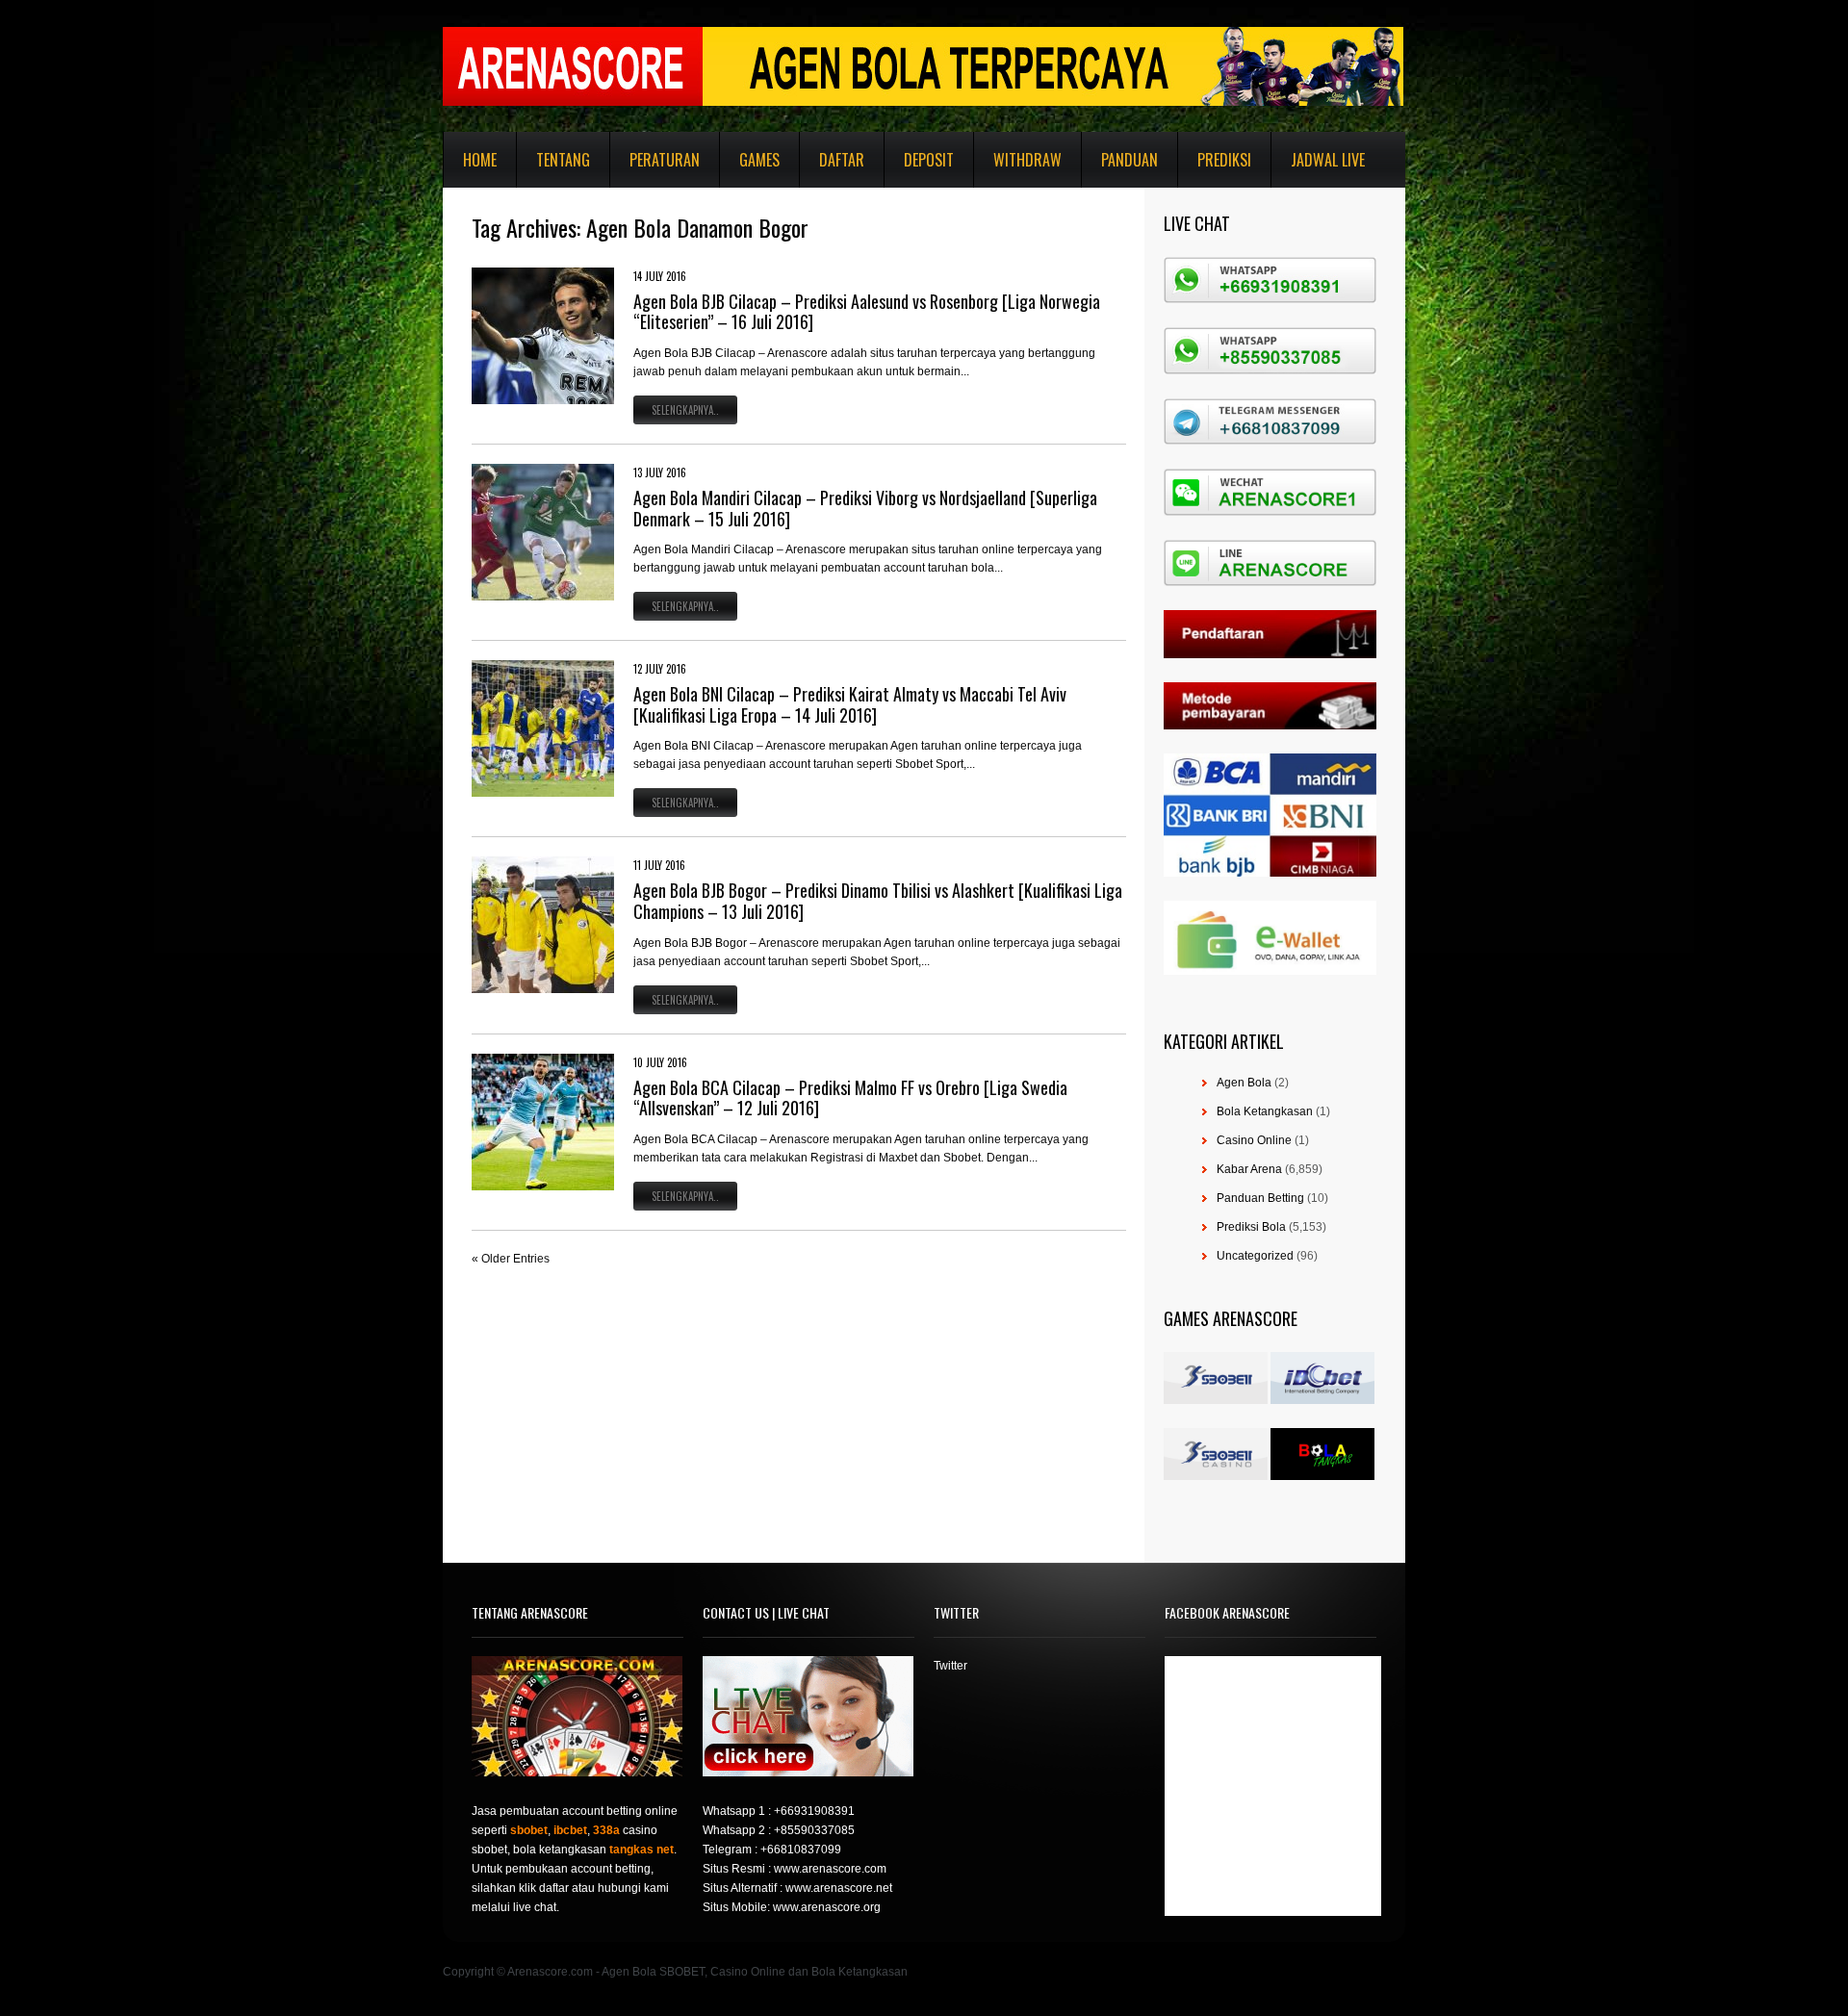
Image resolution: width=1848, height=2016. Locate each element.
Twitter (950, 1666)
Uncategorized (1255, 1256)
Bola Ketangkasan (1265, 1111)
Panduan (1129, 160)
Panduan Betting (1260, 1198)
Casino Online (1254, 1140)
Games (759, 160)
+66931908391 (814, 1811)
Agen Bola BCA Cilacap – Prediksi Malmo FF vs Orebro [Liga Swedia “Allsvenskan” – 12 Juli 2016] (850, 1098)
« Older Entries (511, 1259)
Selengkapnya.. (685, 410)
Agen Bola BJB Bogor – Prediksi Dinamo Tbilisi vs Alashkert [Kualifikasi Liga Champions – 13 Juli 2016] (878, 901)
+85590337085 (814, 1830)
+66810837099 (801, 1850)
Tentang (563, 160)
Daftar (842, 160)
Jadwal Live (1328, 160)
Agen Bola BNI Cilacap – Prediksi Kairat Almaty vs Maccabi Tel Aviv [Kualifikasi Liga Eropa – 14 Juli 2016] (850, 704)
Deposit (929, 160)
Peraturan (665, 160)
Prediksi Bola (1251, 1227)
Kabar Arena (1249, 1169)
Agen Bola (1244, 1083)
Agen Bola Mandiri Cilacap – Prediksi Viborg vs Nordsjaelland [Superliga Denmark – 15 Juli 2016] (865, 508)
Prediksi (1224, 160)
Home (480, 160)
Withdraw (1027, 160)
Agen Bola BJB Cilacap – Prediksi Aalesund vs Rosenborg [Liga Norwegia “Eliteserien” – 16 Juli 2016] (867, 312)
